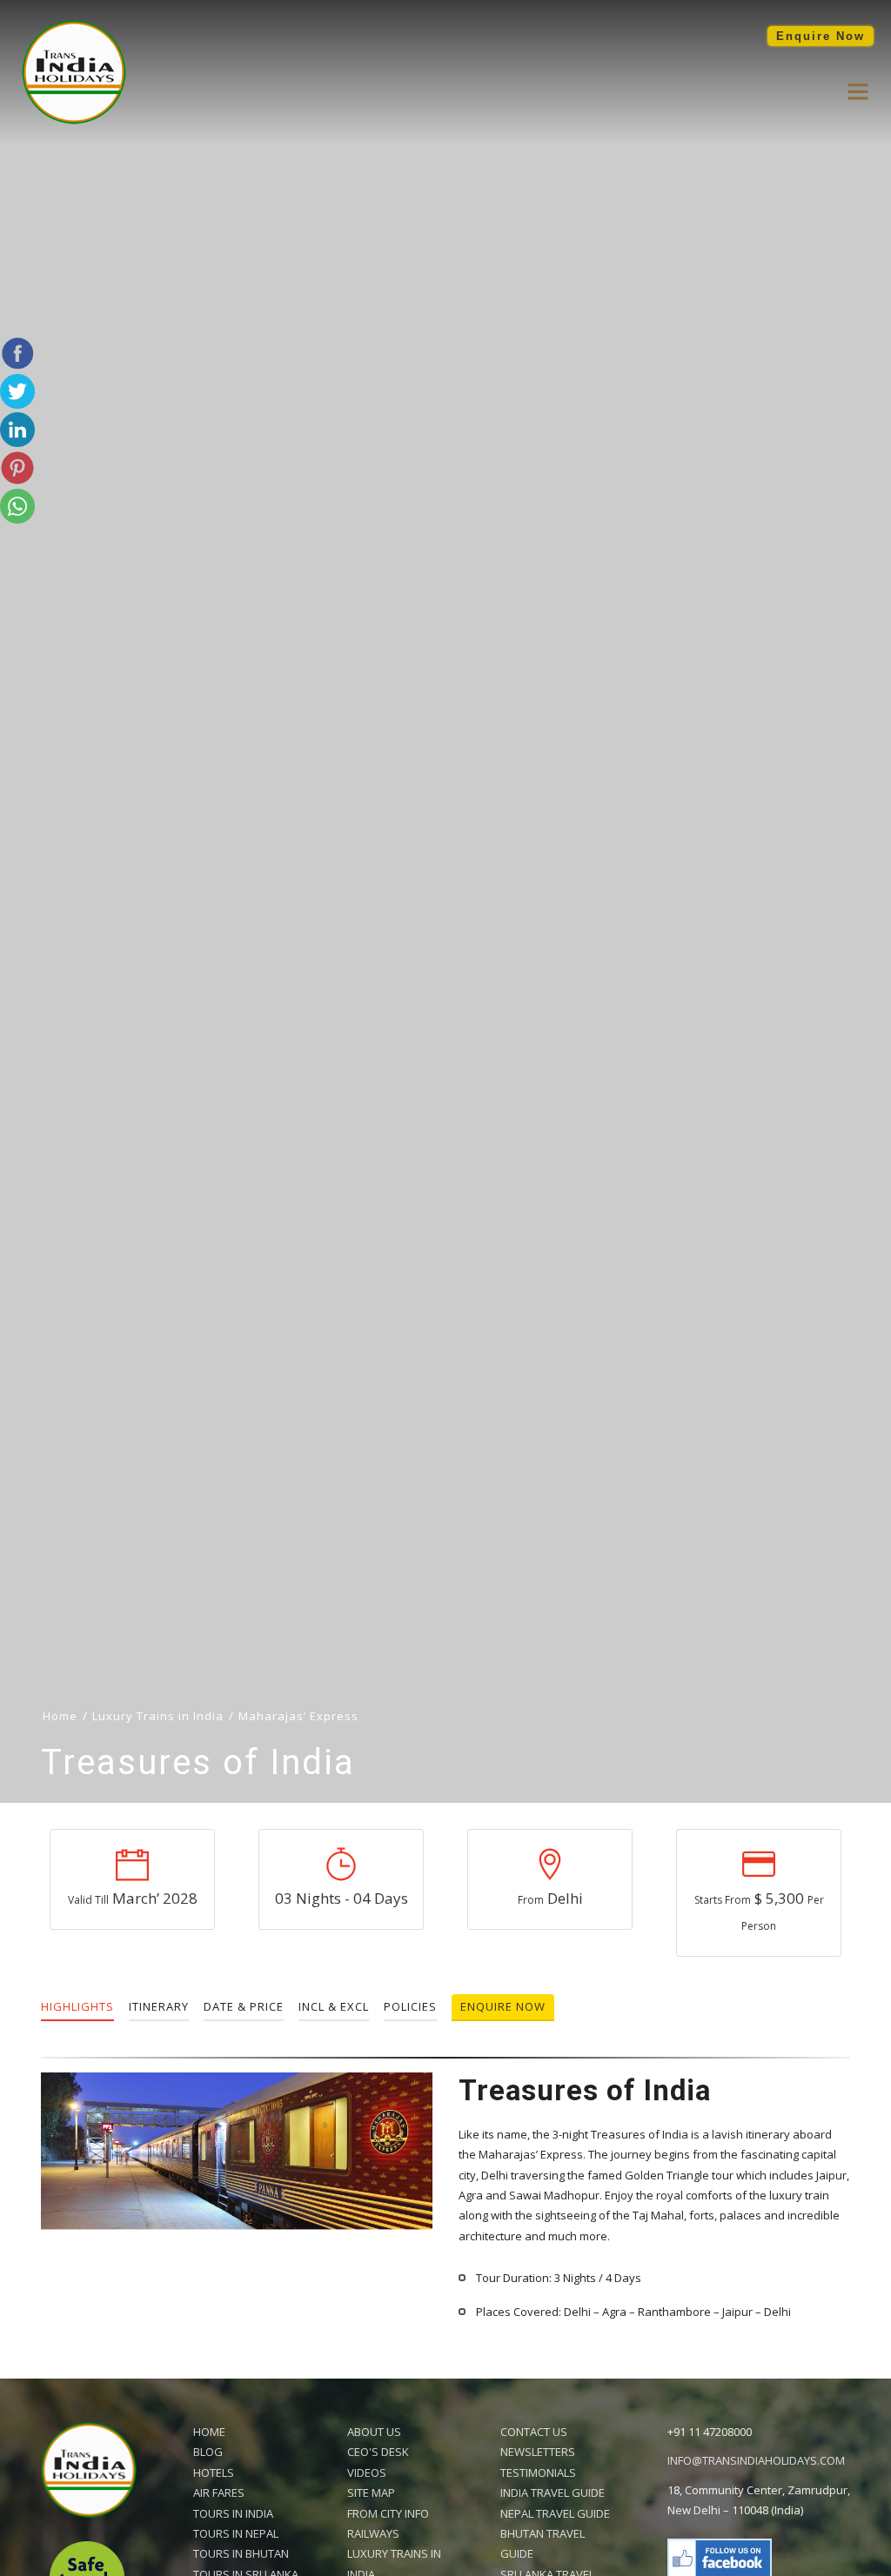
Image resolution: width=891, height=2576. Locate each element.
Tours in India (233, 2513)
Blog (208, 2452)
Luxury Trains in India (158, 1716)
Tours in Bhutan (241, 2553)
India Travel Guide (553, 2493)
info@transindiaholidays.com (756, 2460)
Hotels (214, 2473)
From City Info (388, 2513)
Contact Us (534, 2432)
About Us (374, 2432)
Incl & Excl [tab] (334, 2006)
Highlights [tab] (77, 2006)
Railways (373, 2533)
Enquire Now (821, 36)
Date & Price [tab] (244, 2006)
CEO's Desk (378, 2452)
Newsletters (538, 2452)
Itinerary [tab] (159, 2006)
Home (209, 2432)
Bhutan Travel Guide (543, 2543)
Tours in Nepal (236, 2533)
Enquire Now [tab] (503, 2006)
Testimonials (538, 2473)
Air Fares (219, 2493)
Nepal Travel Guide (555, 2513)
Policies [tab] (410, 2006)
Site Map (371, 2493)
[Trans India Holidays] (74, 120)
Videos (367, 2473)
